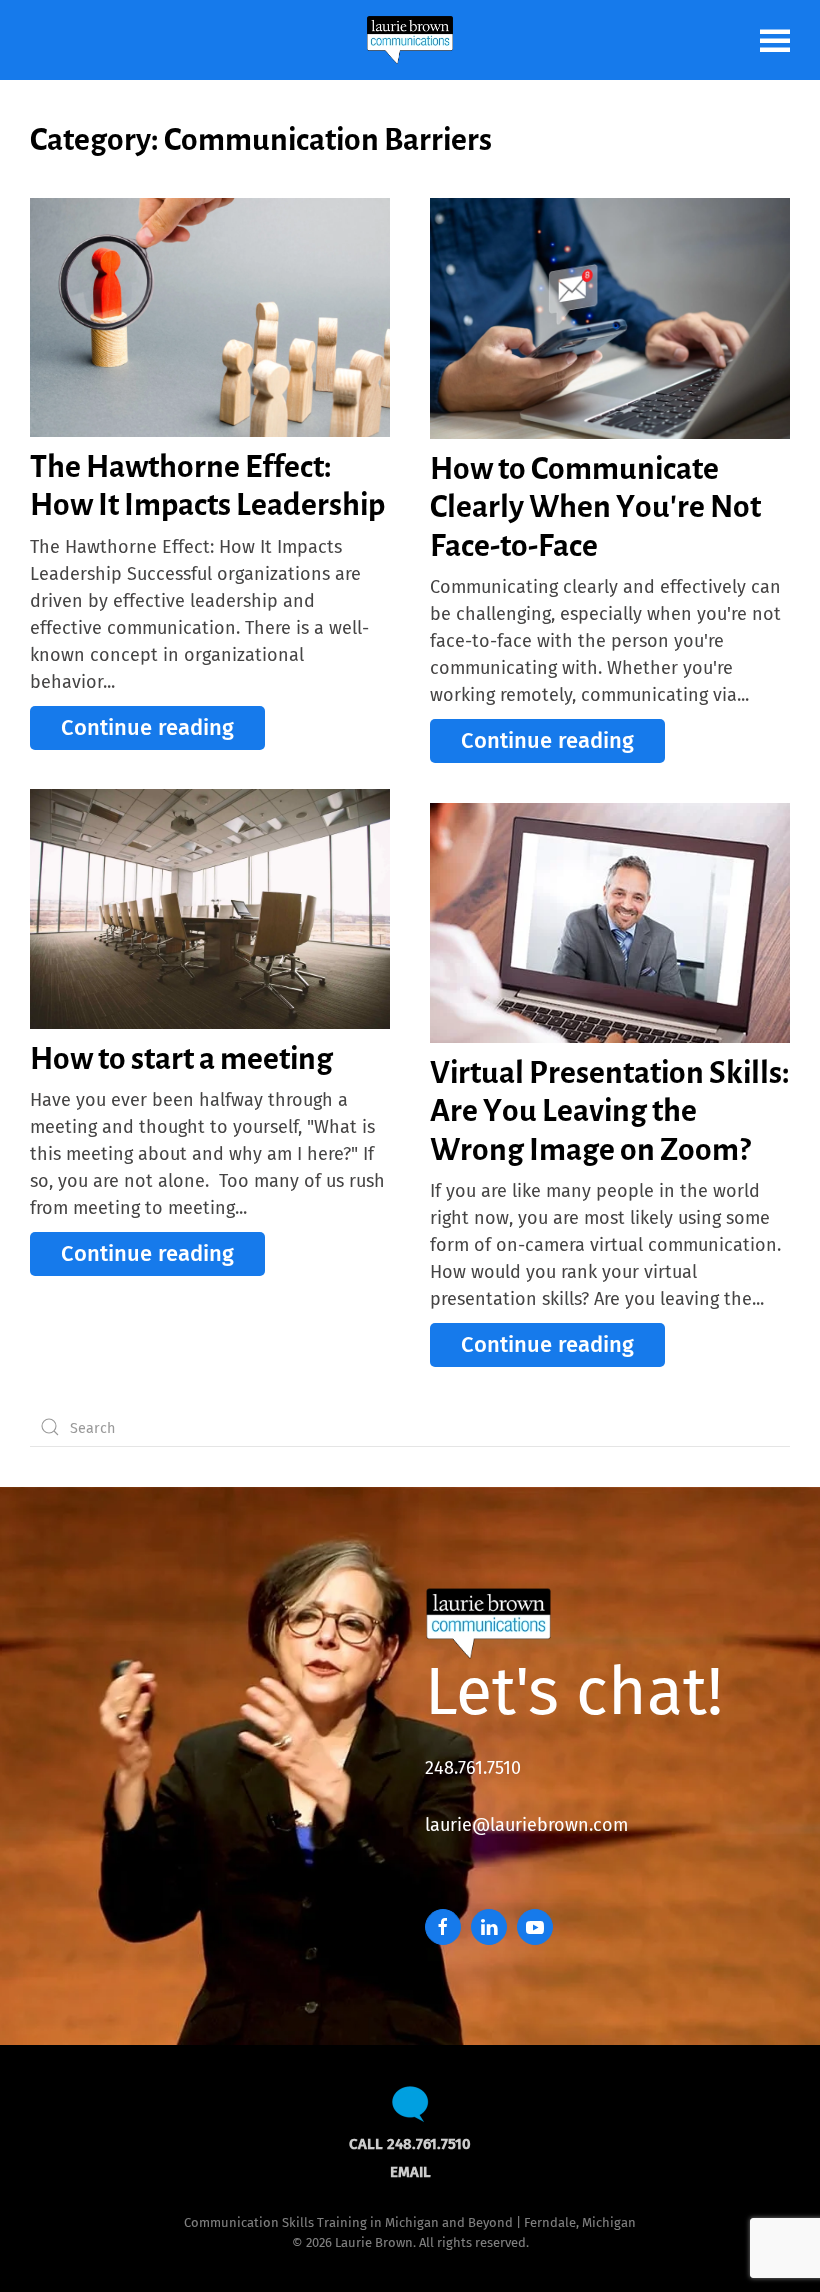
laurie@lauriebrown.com (526, 1825)
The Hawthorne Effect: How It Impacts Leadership (207, 485)
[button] (775, 40)
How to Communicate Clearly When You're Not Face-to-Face (595, 506)
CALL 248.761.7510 (410, 2144)
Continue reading (147, 727)
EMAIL (410, 2172)
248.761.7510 (473, 1768)
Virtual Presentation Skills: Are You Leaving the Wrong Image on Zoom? (610, 1110)
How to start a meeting (181, 1058)
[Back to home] (410, 40)
